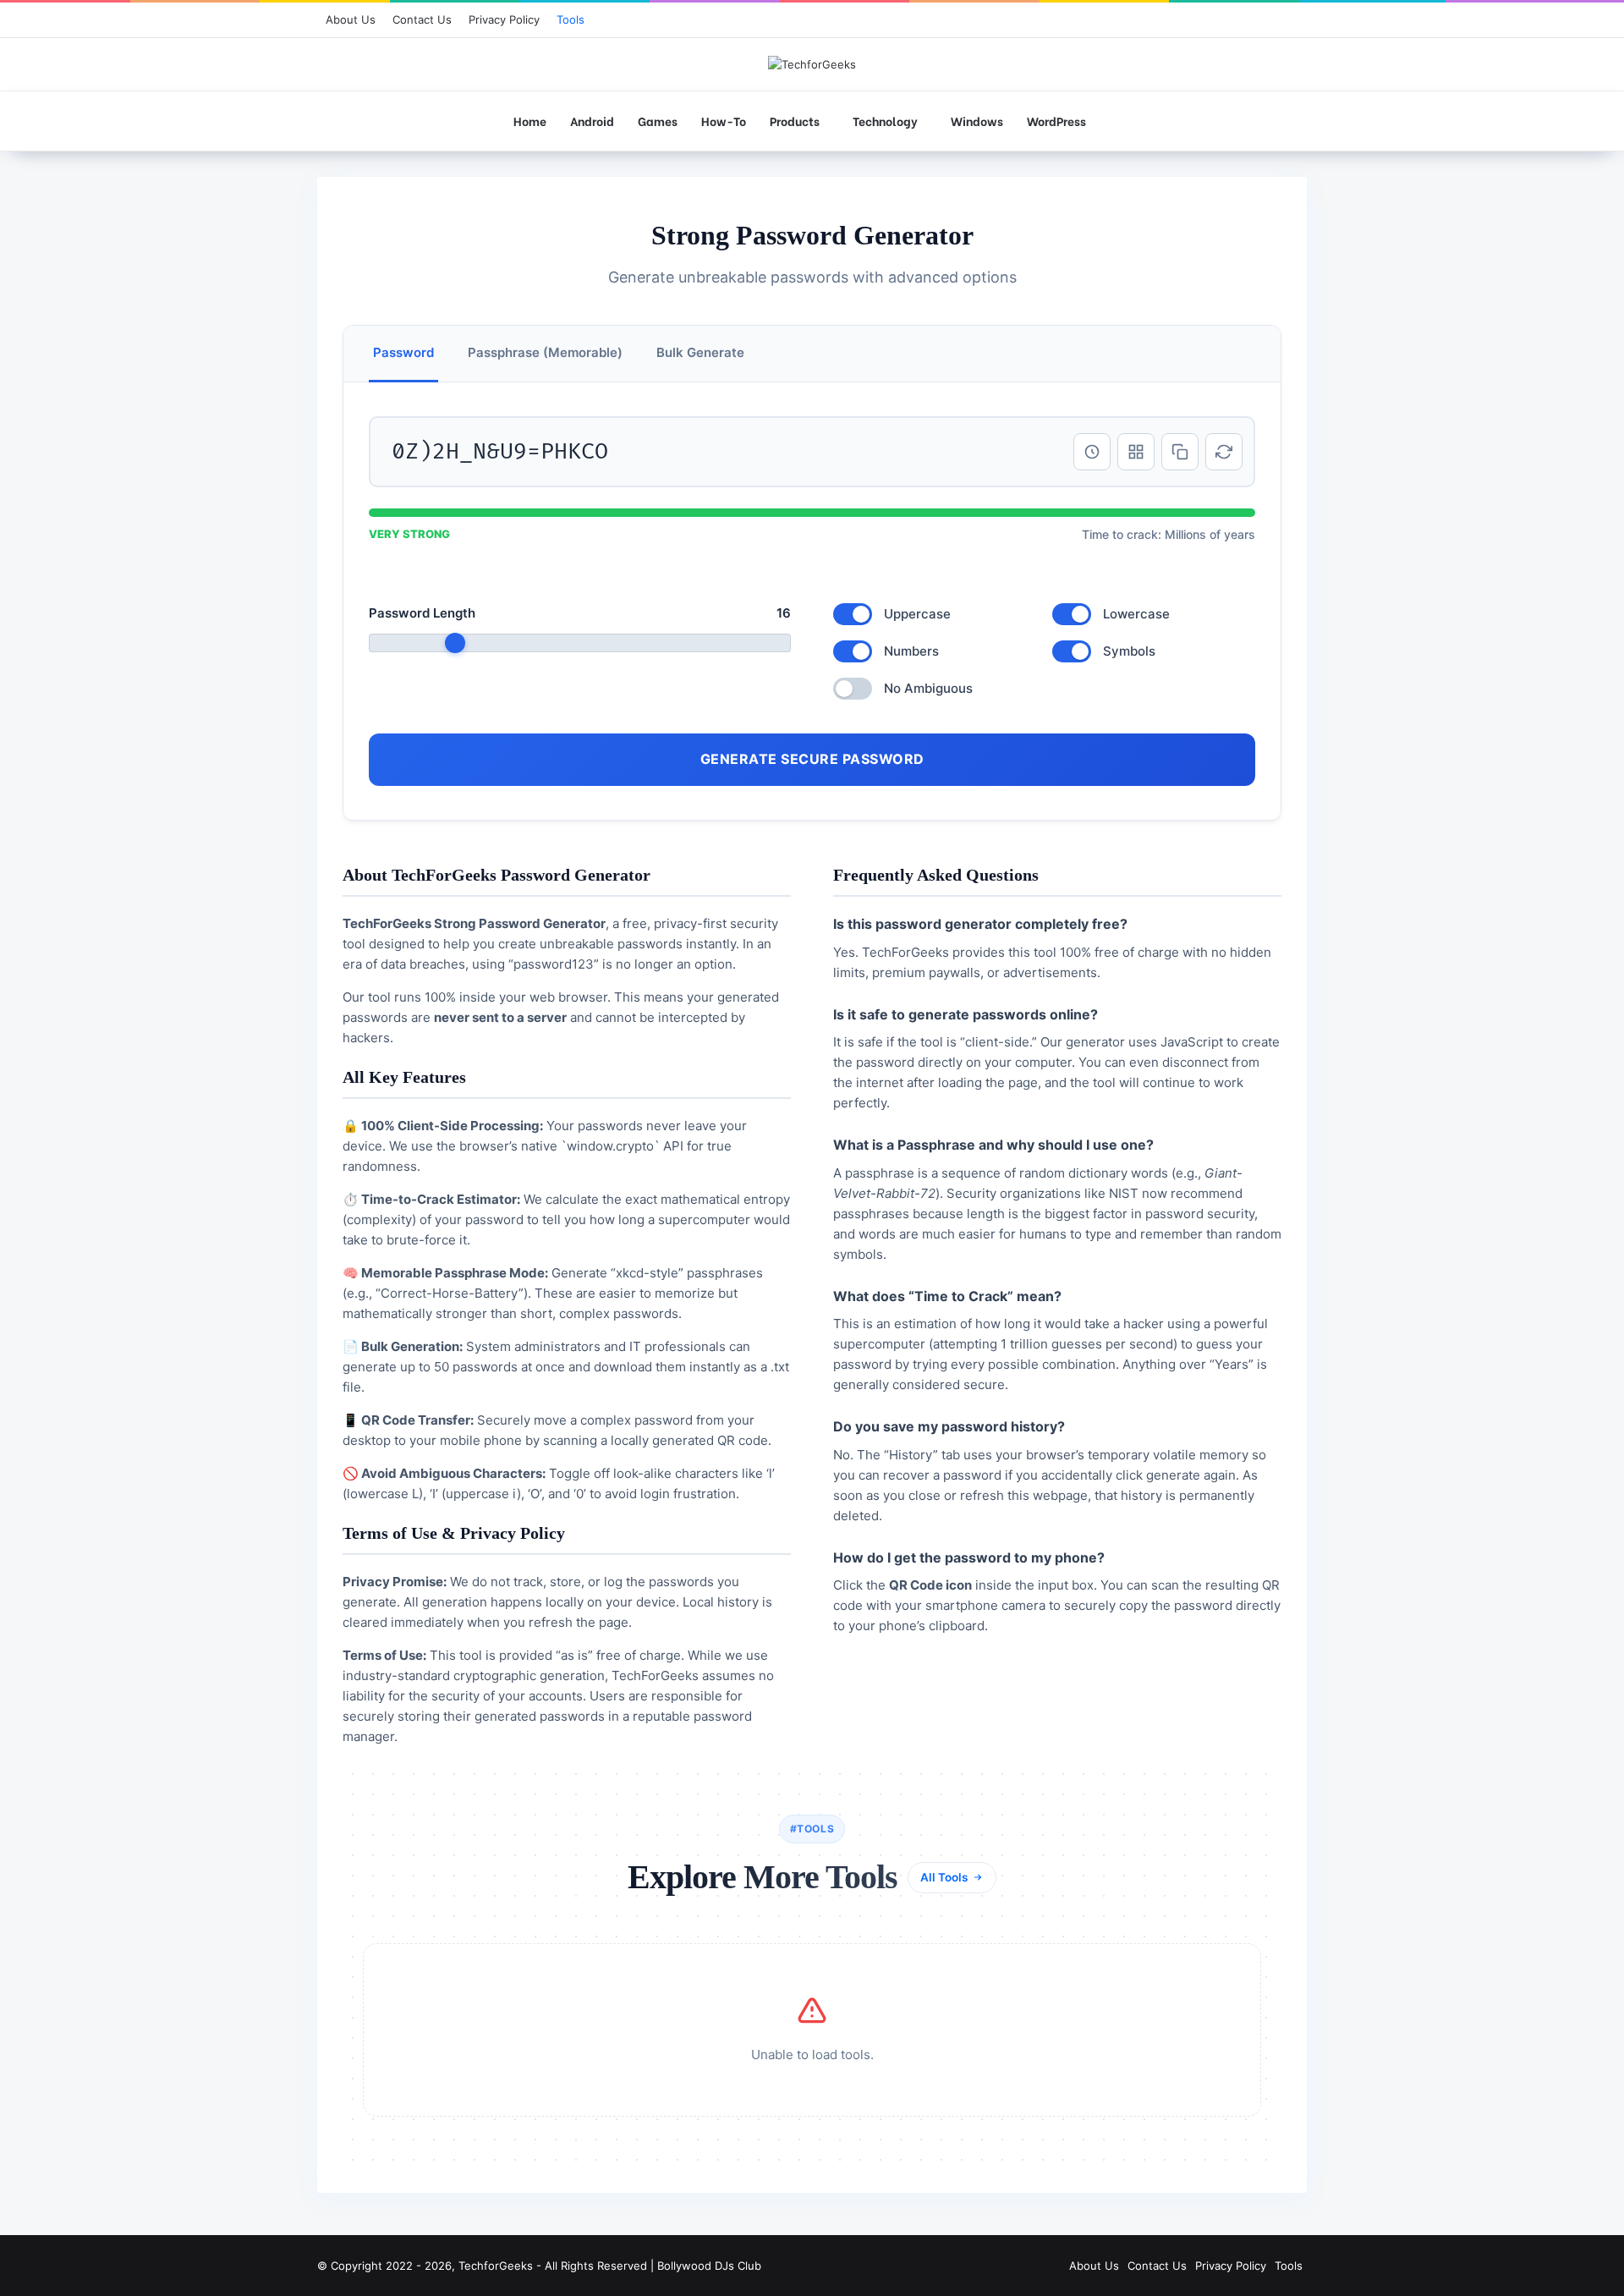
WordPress (1056, 121)
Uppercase (917, 614)
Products (795, 121)
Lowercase (1136, 614)
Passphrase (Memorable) (545, 352)
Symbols (1129, 651)
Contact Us (422, 19)
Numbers (911, 651)
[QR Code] (1136, 452)
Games (658, 121)
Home (530, 121)
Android (592, 121)
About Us (351, 19)
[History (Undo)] (1092, 452)
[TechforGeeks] (812, 64)
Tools (571, 19)
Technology (885, 121)
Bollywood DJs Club (709, 2266)
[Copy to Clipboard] (1180, 452)
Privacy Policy (504, 19)
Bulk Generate (700, 352)
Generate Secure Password (812, 759)
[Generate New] (1224, 452)
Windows (977, 121)
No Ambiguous (928, 688)
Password (403, 352)
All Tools (944, 1877)
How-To (724, 121)
